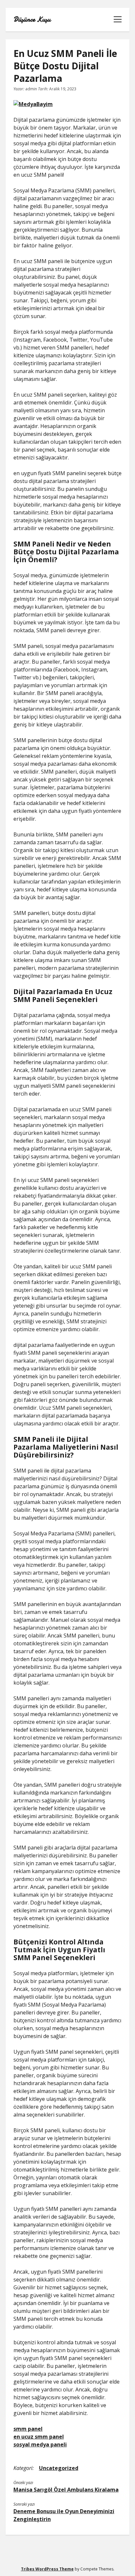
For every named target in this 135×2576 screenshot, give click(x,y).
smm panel (28, 2429)
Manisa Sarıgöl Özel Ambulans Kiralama (66, 2490)
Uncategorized (59, 2468)
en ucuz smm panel (39, 2437)
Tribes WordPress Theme (47, 2569)
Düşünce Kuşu (32, 20)
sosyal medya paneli (40, 2444)
